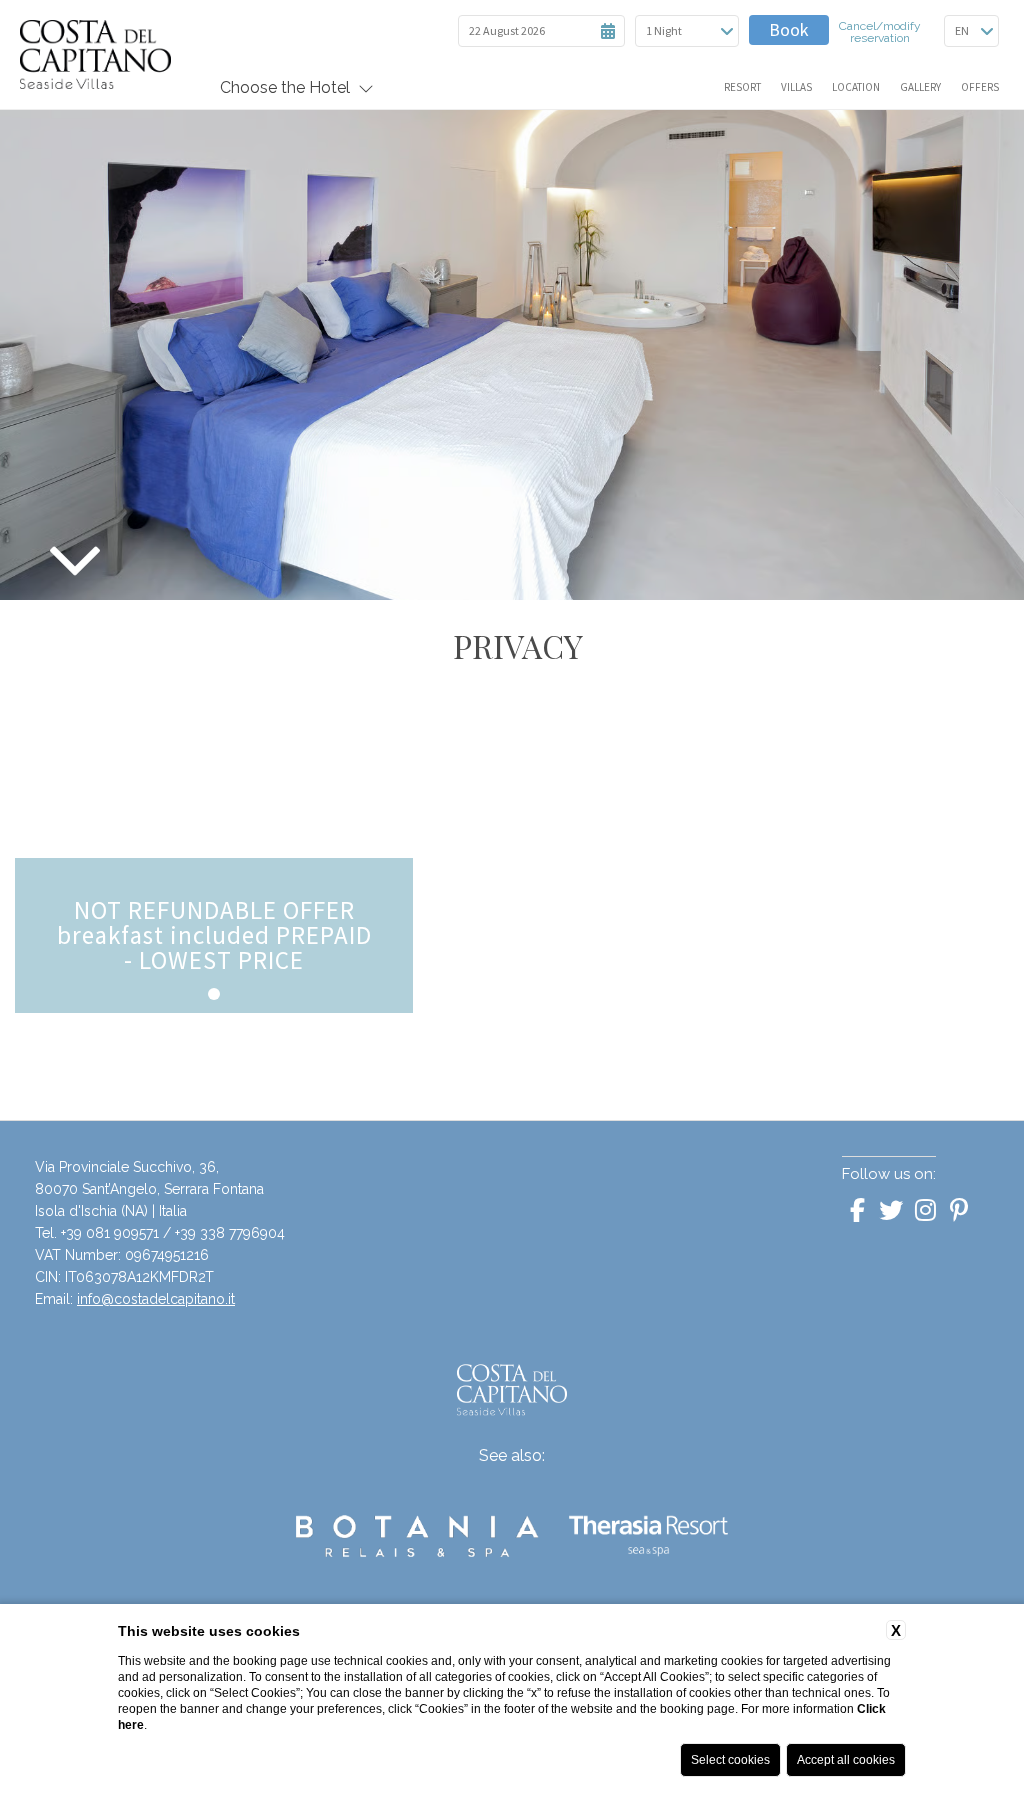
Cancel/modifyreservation (880, 32)
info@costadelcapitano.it (156, 1299)
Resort (742, 87)
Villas (796, 87)
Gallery (920, 87)
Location (856, 87)
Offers (980, 87)
